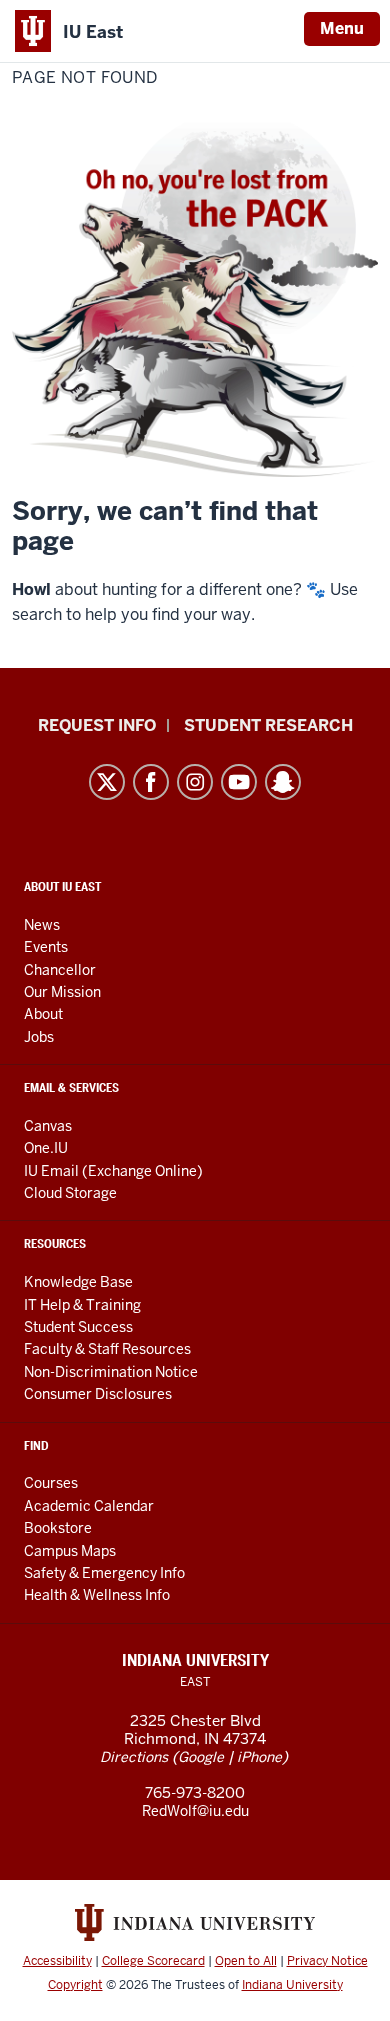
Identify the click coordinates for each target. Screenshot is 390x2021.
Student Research (268, 725)
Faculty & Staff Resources (107, 1349)
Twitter (107, 782)
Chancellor (60, 970)
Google (201, 1757)
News (42, 925)
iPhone (259, 1757)
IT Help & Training (82, 1305)
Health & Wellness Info (97, 1595)
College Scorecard (153, 1961)
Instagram (195, 782)
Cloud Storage (70, 1193)
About (43, 1014)
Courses (51, 1483)
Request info (97, 725)
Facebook (151, 782)
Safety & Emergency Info (104, 1573)
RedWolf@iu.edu (195, 1811)
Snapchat (283, 782)
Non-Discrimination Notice (111, 1372)
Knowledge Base (78, 1282)
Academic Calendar (89, 1506)
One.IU (46, 1148)
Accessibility (57, 1961)
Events (46, 947)
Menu (342, 28)
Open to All (246, 1961)
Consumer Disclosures (98, 1394)
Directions (134, 1757)
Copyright (75, 1985)
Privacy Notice (327, 1961)
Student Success (78, 1327)
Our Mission (62, 992)
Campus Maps (70, 1551)
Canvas (48, 1126)
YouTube (239, 782)
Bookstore (58, 1528)
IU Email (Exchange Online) (113, 1171)
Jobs (39, 1037)
